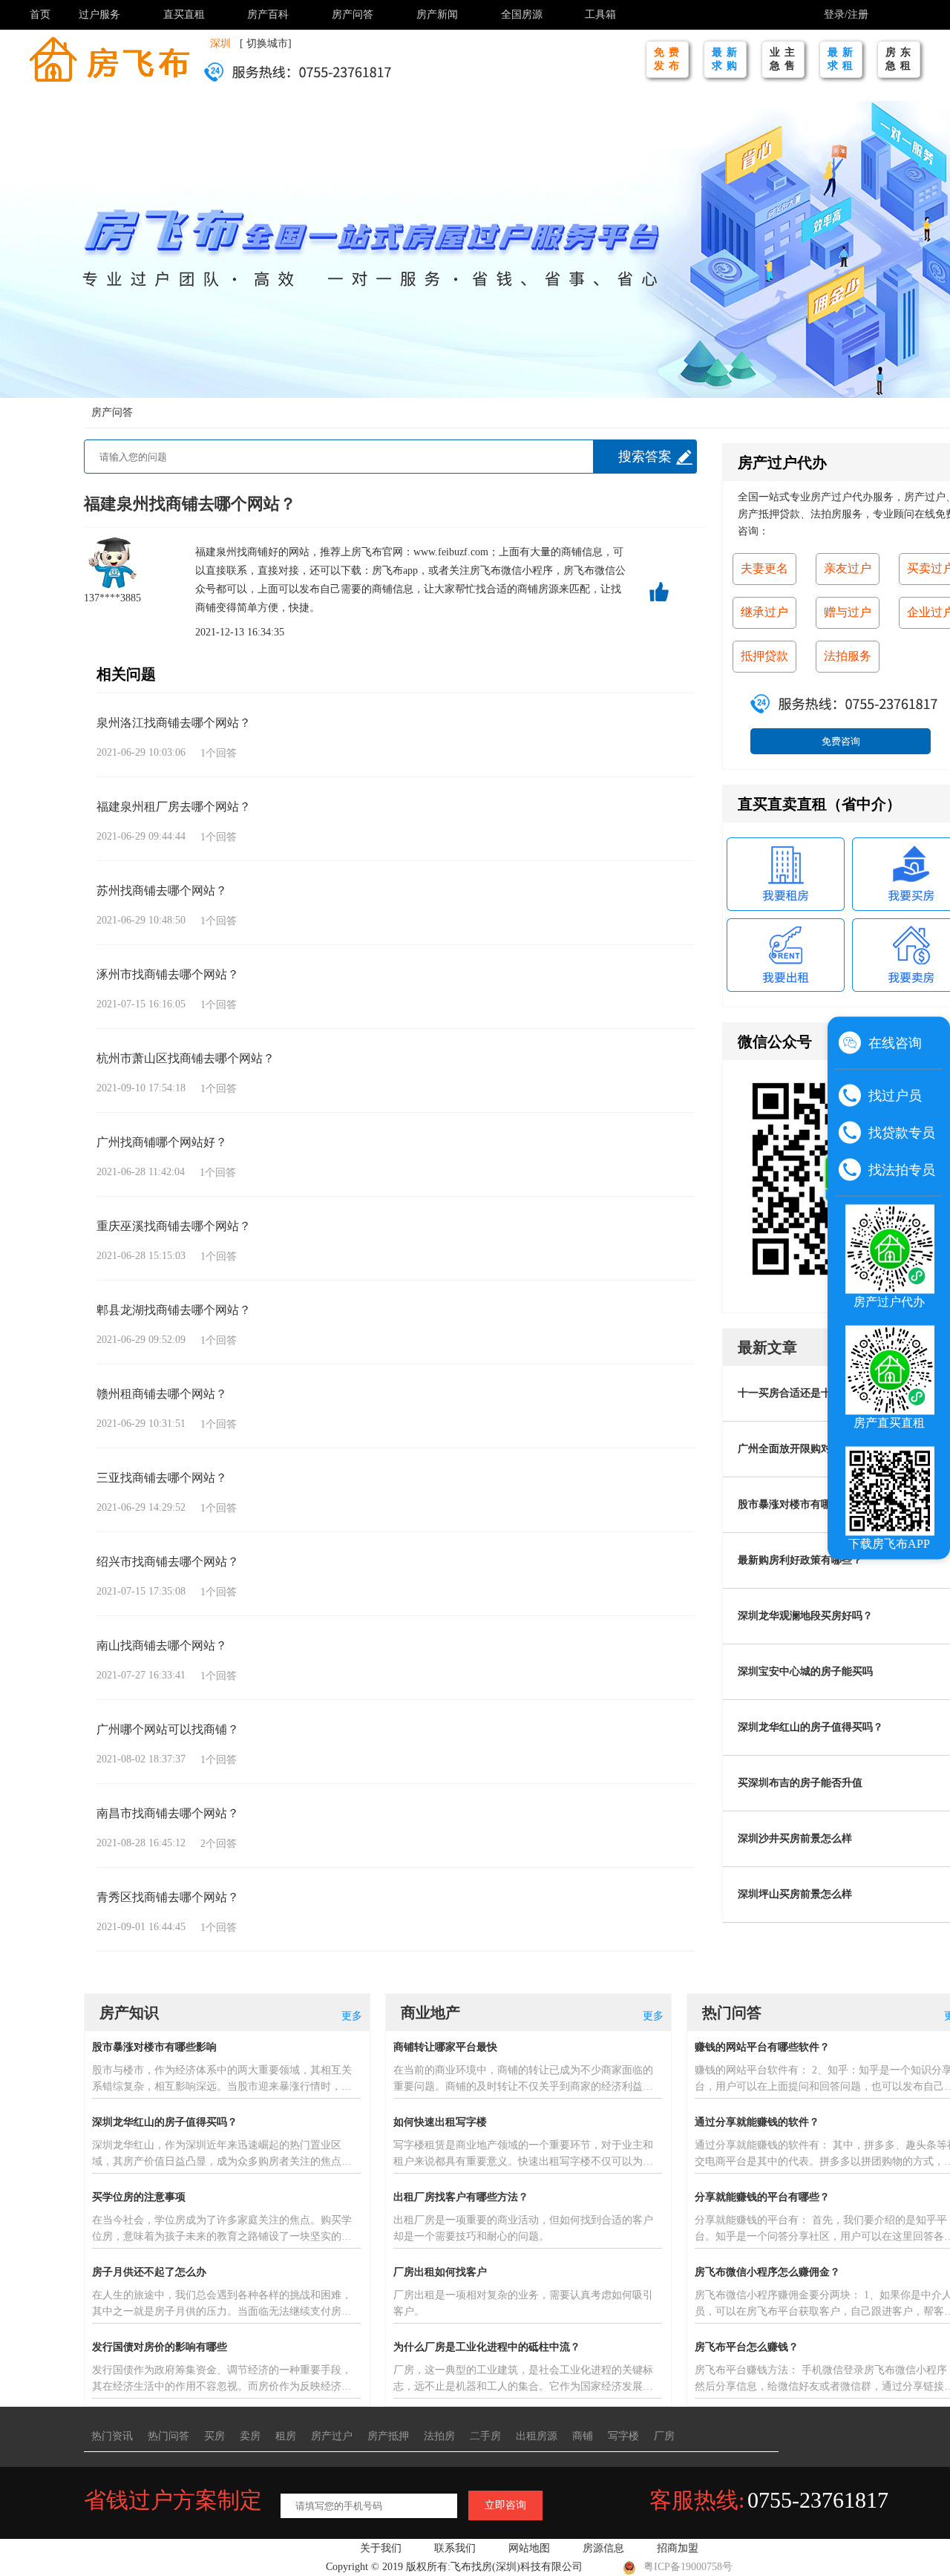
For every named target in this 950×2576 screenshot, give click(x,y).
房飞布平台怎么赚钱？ (747, 2347)
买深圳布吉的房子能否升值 (800, 1783)
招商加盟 (678, 2548)
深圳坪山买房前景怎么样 (795, 1894)
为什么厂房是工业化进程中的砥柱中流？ (487, 2347)
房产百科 (268, 14)
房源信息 (603, 2548)
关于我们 (381, 2548)
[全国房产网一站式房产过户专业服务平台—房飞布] (109, 58)
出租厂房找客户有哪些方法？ (461, 2197)
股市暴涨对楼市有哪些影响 (800, 1504)
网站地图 (529, 2548)
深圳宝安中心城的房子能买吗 (805, 1671)
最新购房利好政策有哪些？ (800, 1560)
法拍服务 (848, 656)
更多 (352, 2016)
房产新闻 (437, 14)
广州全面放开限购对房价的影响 (810, 1449)
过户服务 (99, 14)
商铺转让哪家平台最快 (445, 2047)
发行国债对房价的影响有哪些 (160, 2347)
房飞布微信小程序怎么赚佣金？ (767, 2272)
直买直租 (184, 14)
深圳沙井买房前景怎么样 (795, 1838)
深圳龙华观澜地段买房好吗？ (805, 1616)
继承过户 (764, 612)
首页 (40, 14)
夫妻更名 (764, 568)
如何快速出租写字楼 (440, 2122)
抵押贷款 (764, 656)
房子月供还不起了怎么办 (149, 2272)
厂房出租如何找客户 (440, 2272)
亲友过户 (848, 568)
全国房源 (522, 14)
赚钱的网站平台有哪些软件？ (762, 2047)
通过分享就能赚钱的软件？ (757, 2122)
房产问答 (353, 14)
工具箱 (600, 14)
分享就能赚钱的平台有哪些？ (762, 2197)
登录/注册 (846, 14)
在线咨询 (895, 1043)
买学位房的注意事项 (139, 2197)
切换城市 (267, 43)
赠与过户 (848, 612)
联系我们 (455, 2548)
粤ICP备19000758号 (688, 2567)
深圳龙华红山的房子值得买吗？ (810, 1727)
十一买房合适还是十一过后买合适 (816, 1393)
